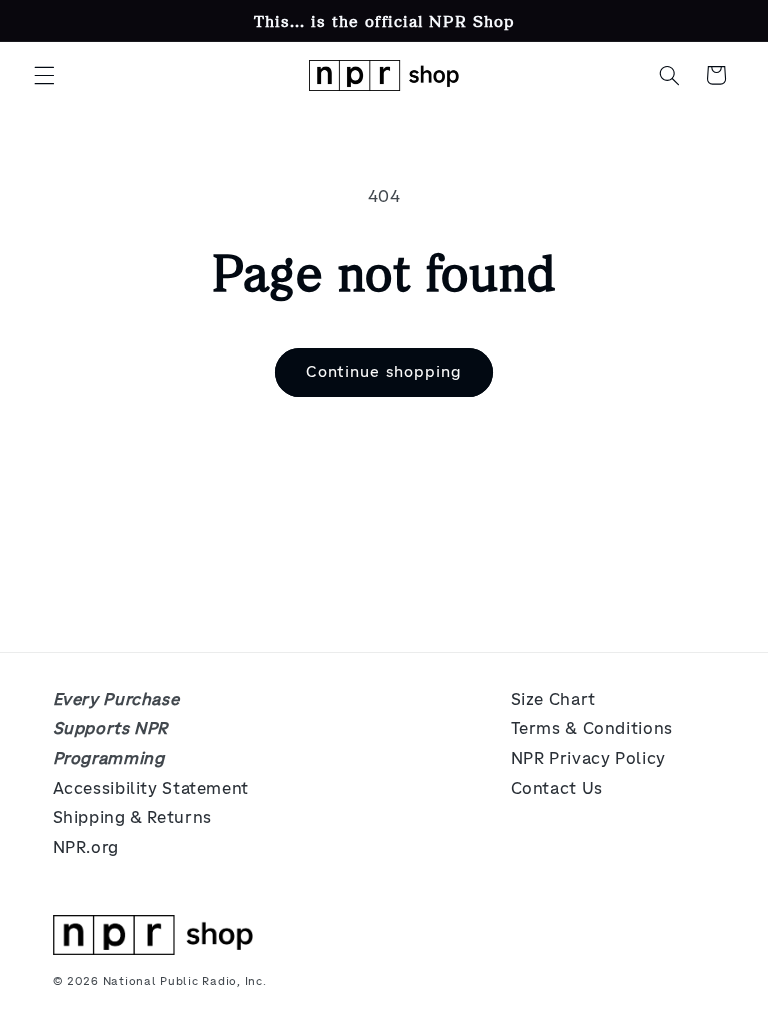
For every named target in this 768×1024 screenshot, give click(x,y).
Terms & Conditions (592, 728)
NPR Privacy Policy (588, 758)
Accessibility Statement (151, 788)
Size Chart (553, 699)
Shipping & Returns (132, 817)
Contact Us (557, 788)
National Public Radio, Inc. (185, 981)
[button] (44, 75)
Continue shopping (384, 371)
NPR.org (86, 847)
